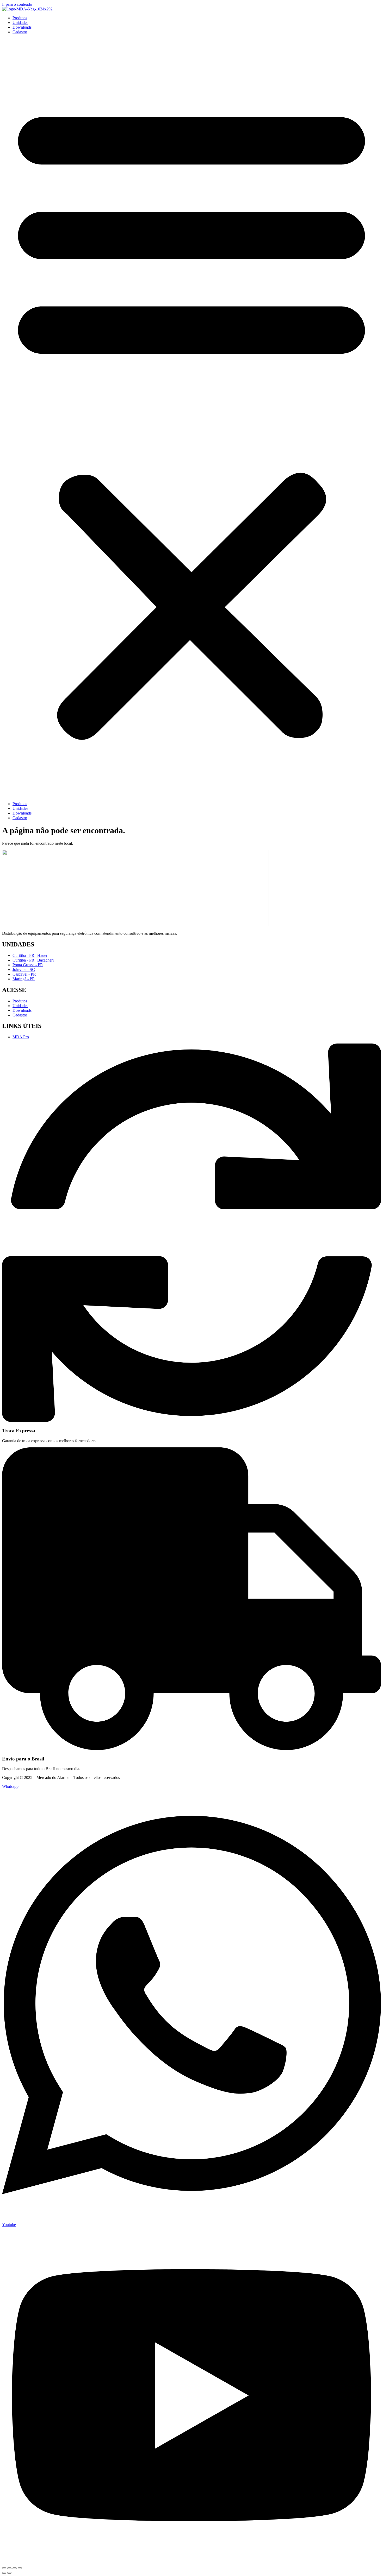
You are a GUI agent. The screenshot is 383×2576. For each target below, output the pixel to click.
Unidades (20, 23)
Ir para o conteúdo (17, 4)
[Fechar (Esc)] (20, 2568)
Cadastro (20, 32)
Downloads (22, 27)
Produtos (20, 18)
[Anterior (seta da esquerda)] (4, 2573)
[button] (191, 418)
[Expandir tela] (9, 2568)
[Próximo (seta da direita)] (9, 2573)
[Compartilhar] (15, 2568)
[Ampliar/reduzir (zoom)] (4, 2568)
